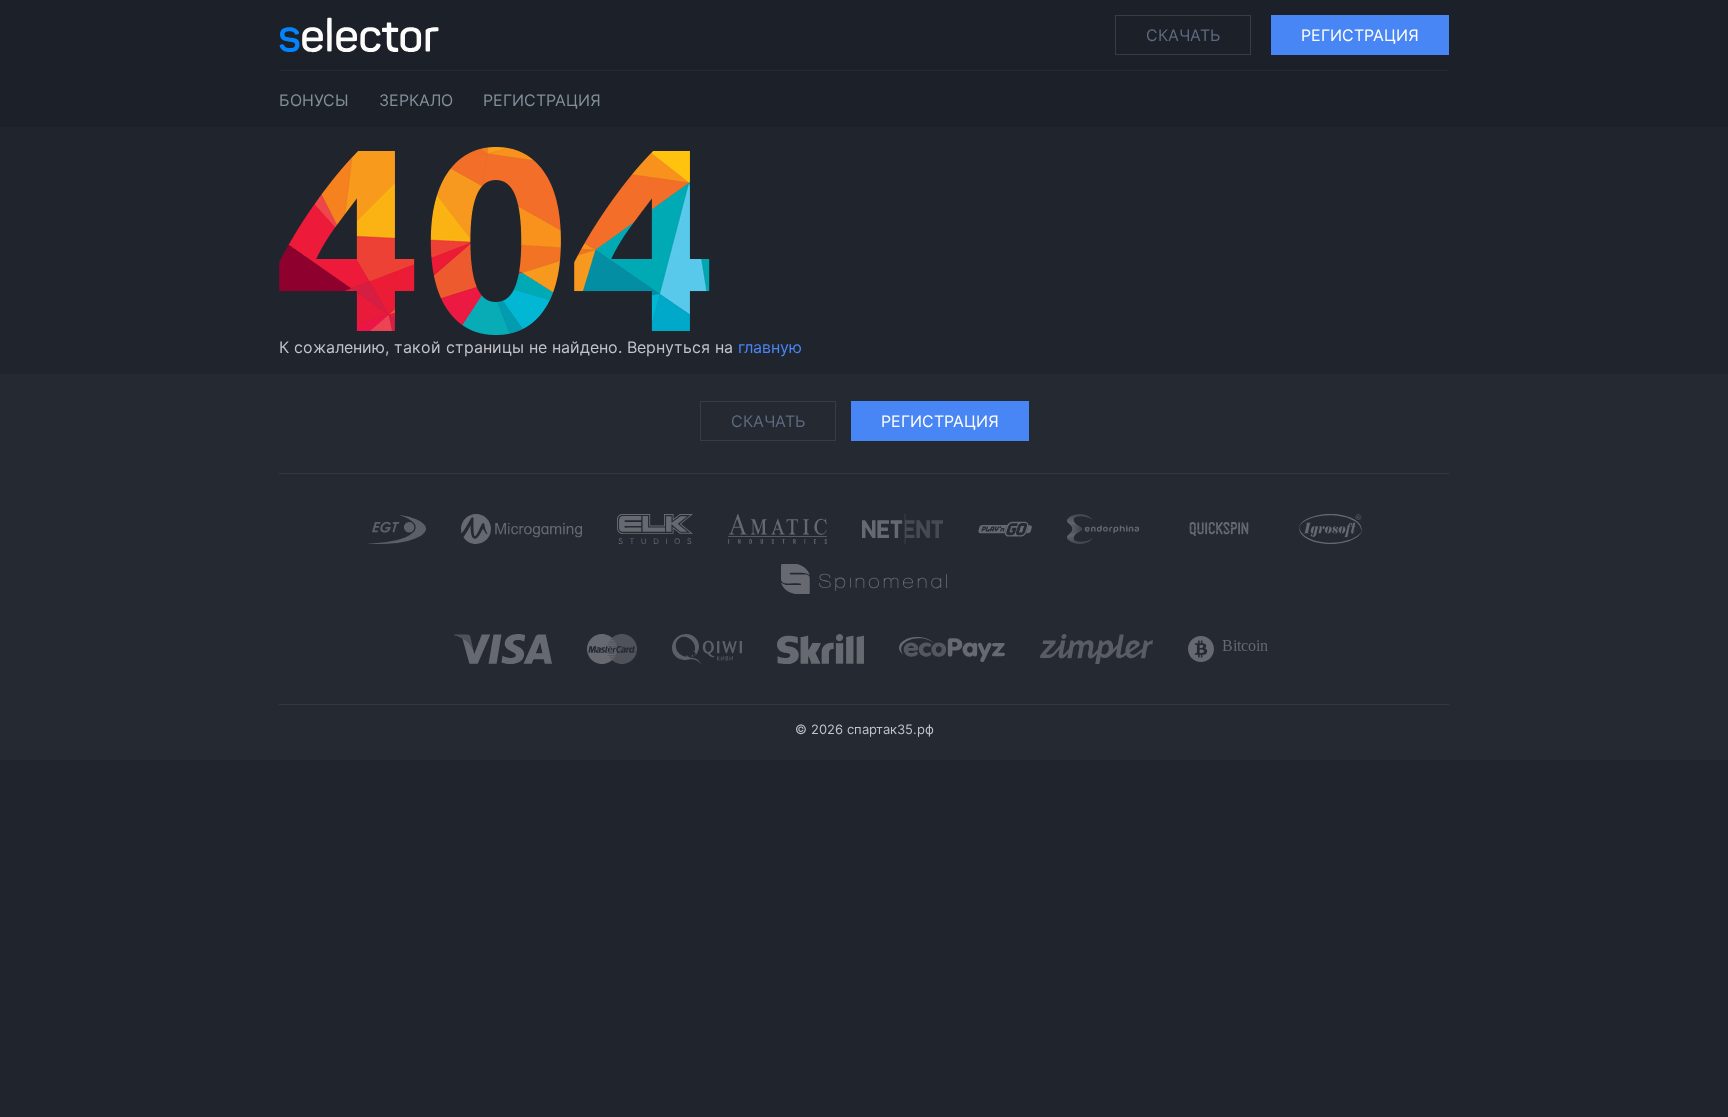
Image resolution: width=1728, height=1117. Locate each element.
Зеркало (416, 100)
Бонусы (314, 100)
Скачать (1183, 35)
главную (770, 347)
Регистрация (1360, 35)
